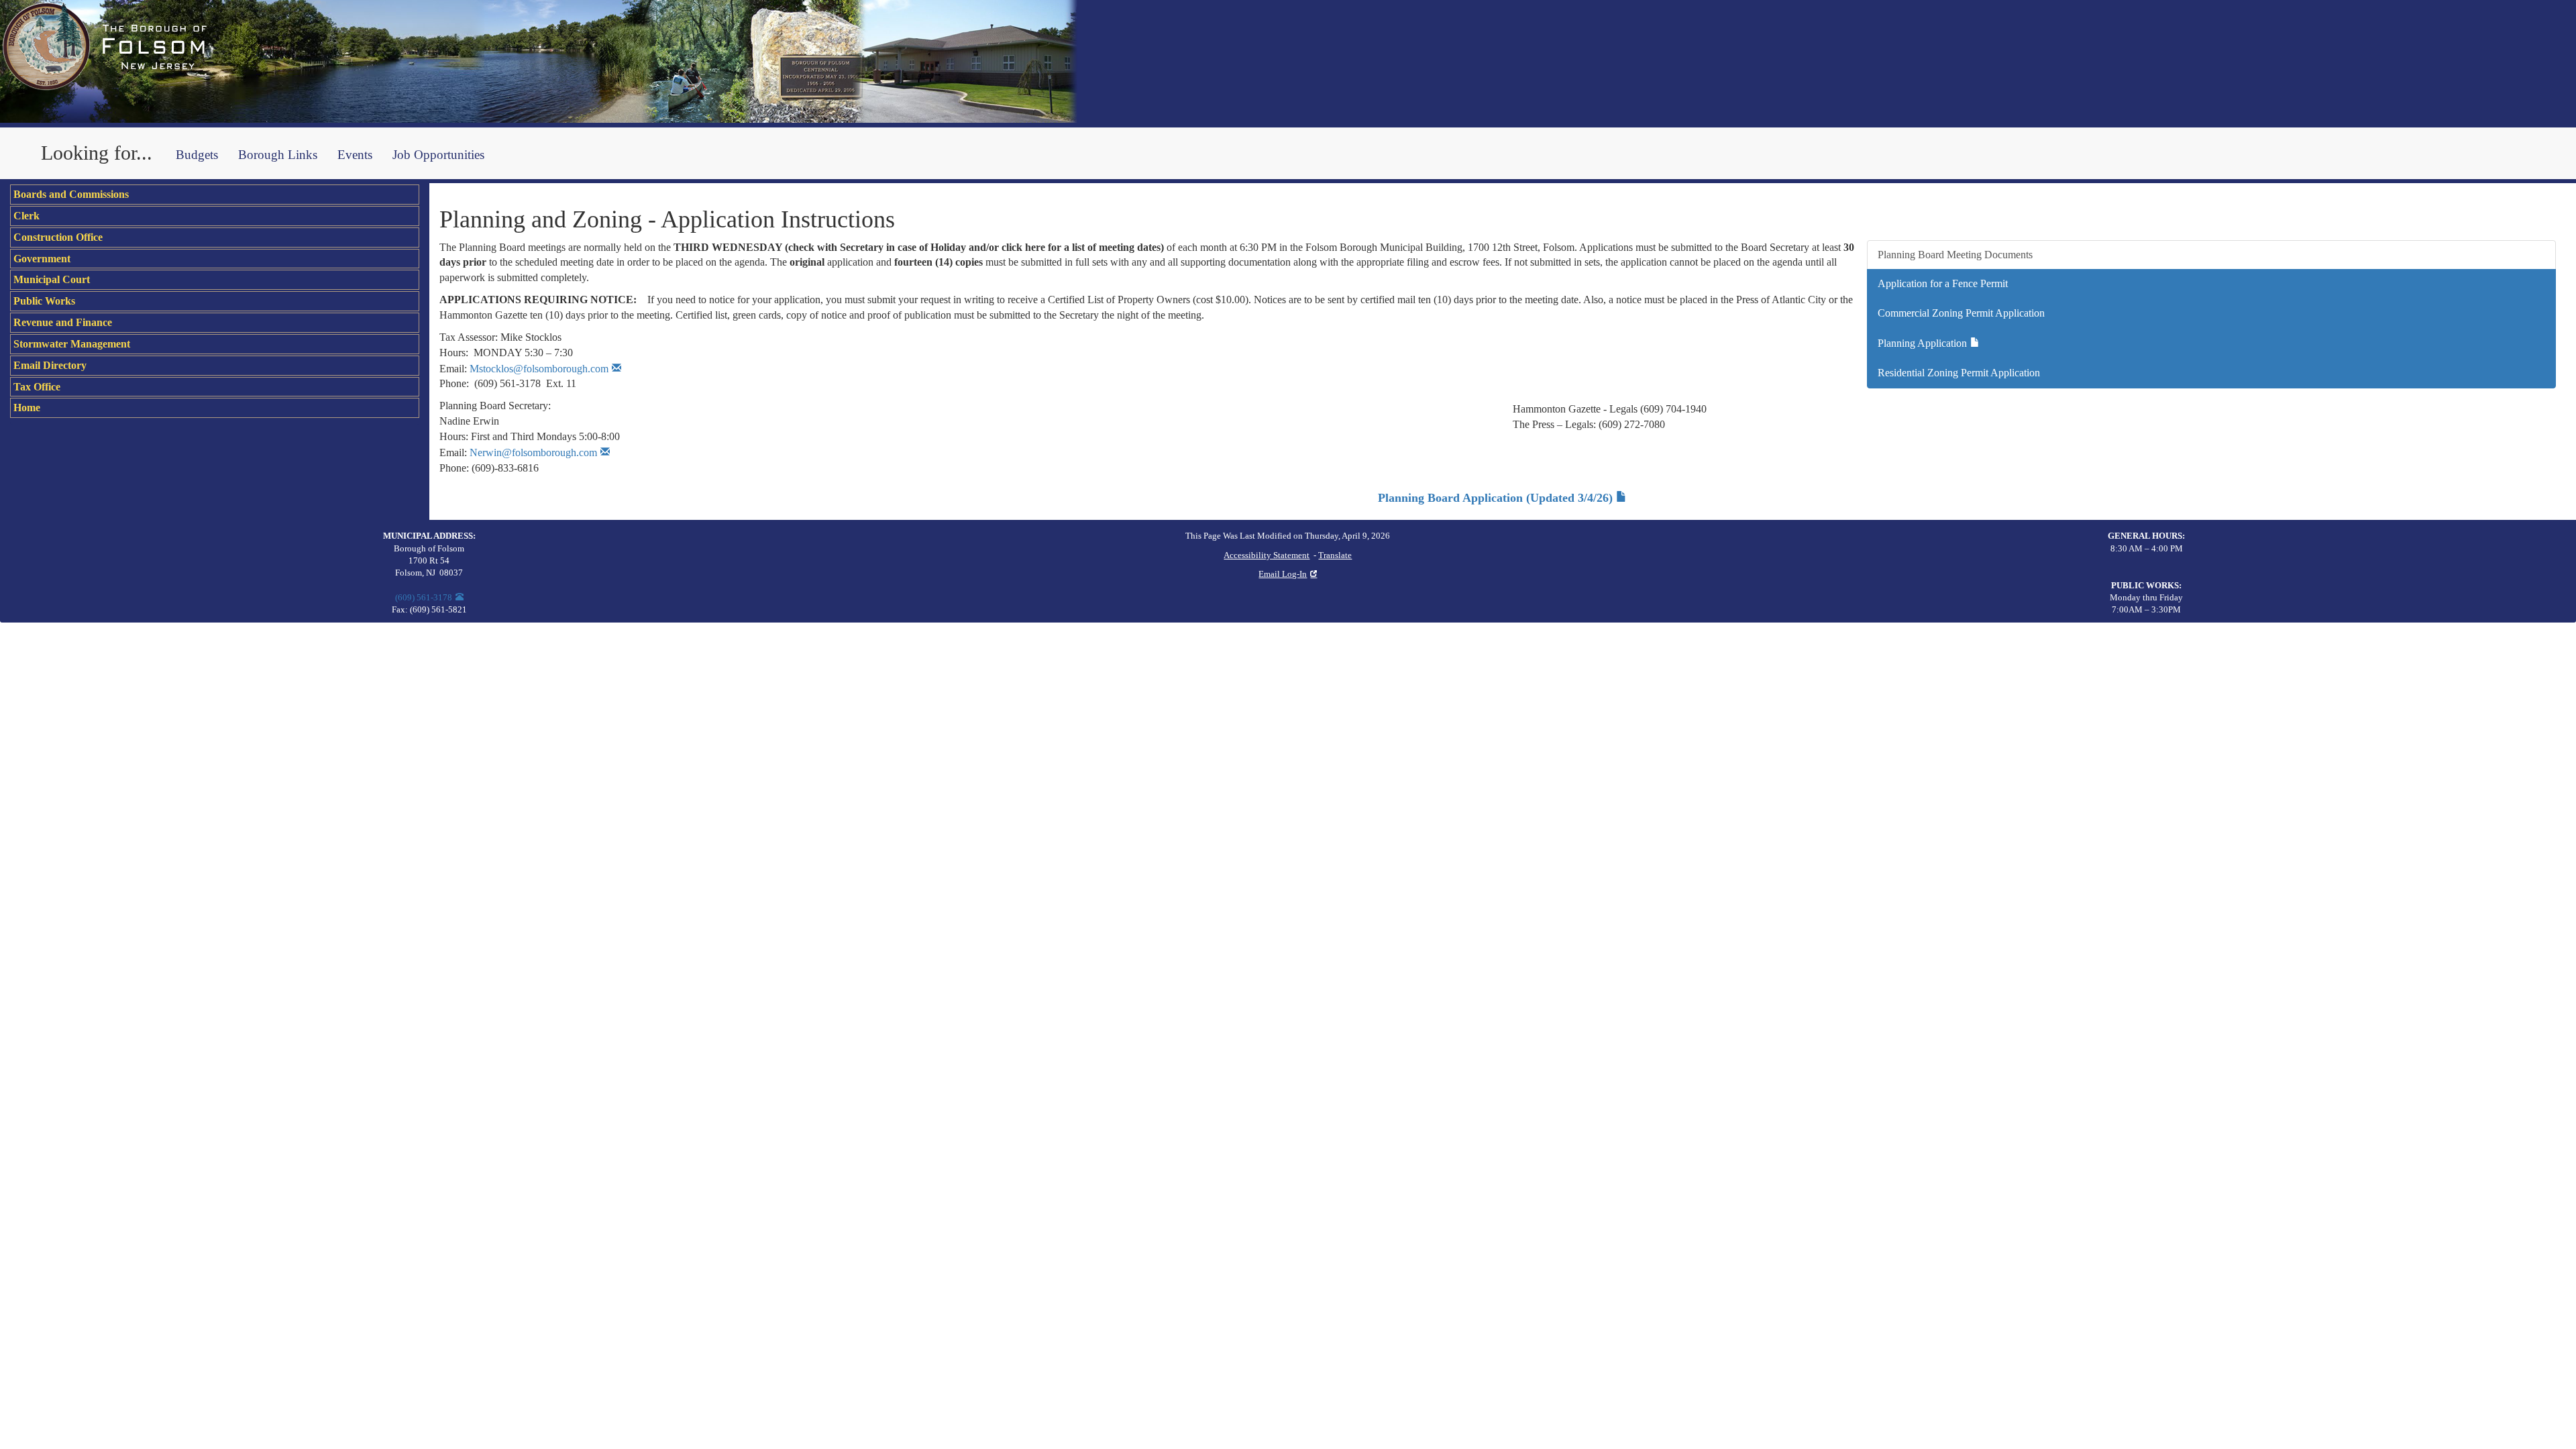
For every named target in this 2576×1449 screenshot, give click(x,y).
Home (27, 408)
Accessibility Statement (1267, 555)
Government (42, 259)
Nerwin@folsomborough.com (533, 452)
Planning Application (1922, 343)
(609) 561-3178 (424, 598)
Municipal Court (52, 279)
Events (355, 155)
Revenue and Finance (63, 322)
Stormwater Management (72, 344)
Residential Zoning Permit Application (1959, 373)
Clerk (26, 216)
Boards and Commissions (71, 194)
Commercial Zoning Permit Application (1961, 313)
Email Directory (50, 365)
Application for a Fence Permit (1943, 283)
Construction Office (58, 237)
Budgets (197, 155)
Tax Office (37, 387)
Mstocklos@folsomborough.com (539, 369)
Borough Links (278, 155)
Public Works (44, 301)
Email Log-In (1283, 574)
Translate (1335, 555)
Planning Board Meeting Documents (1955, 255)
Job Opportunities (438, 155)
